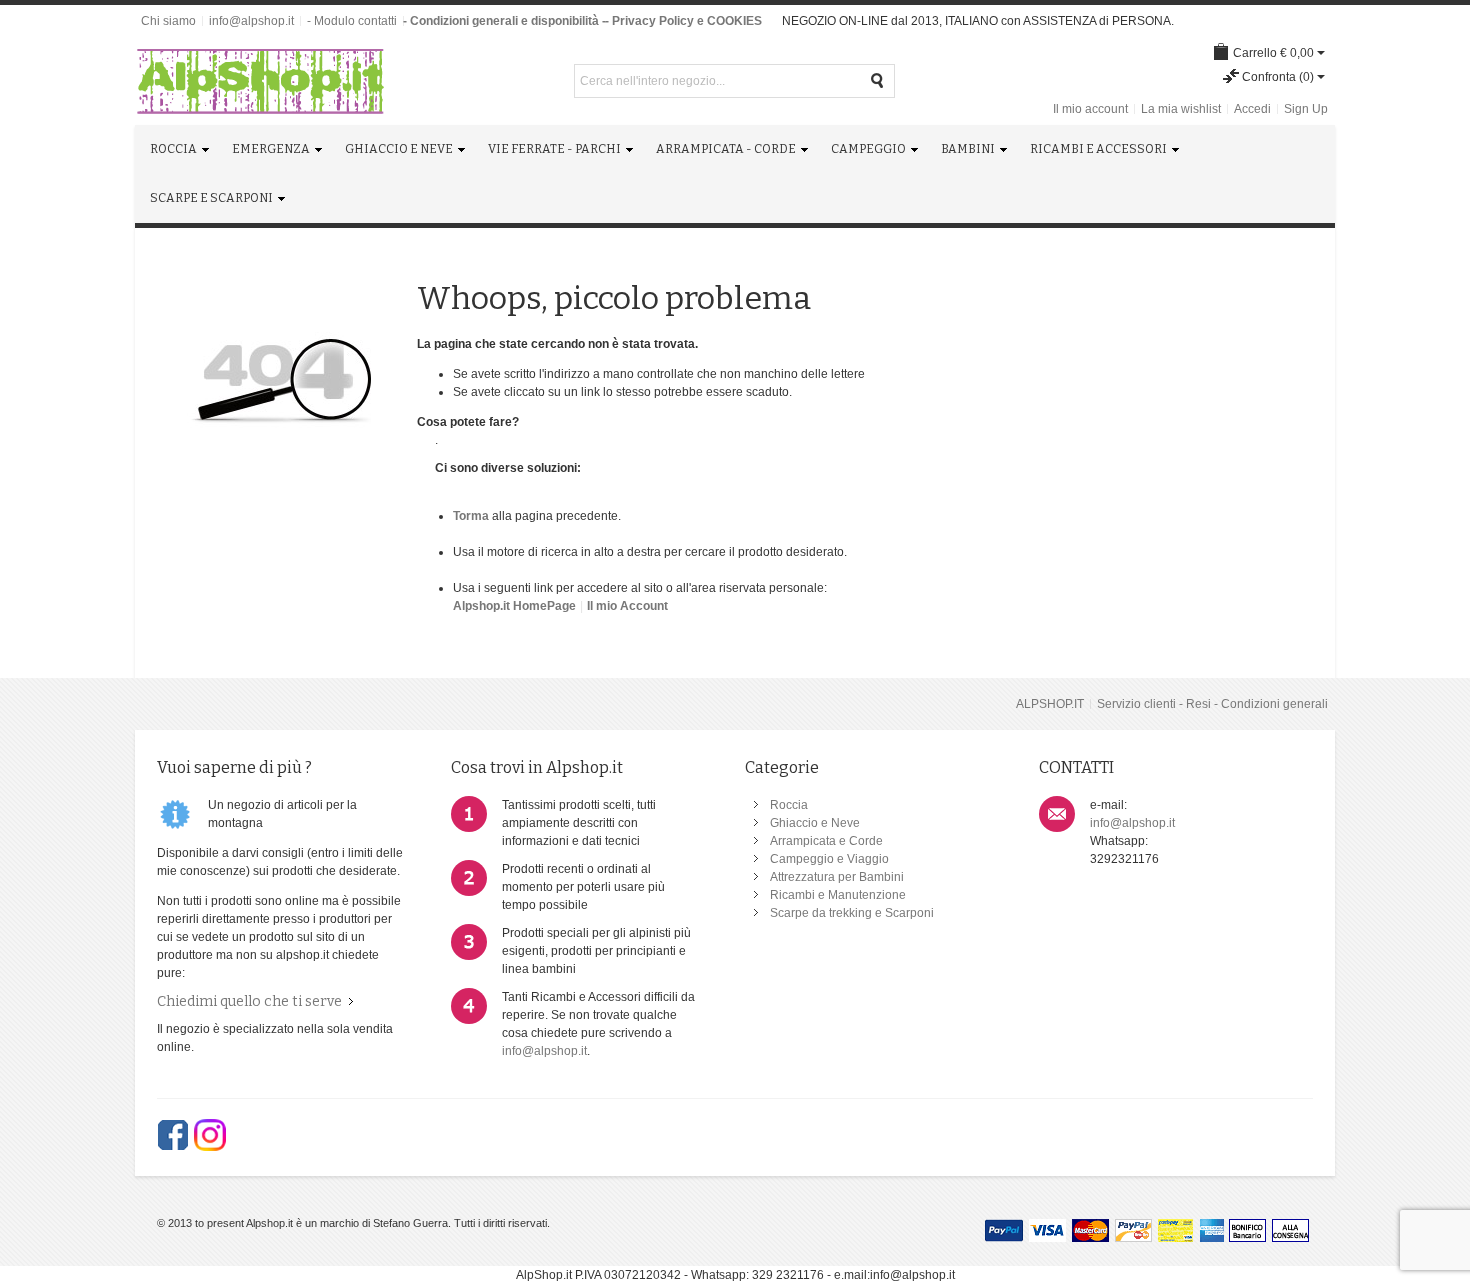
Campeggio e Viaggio (829, 859)
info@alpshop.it (251, 21)
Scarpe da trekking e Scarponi (852, 913)
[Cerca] (878, 81)
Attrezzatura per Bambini (837, 877)
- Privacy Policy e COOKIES (683, 21)
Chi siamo (168, 21)
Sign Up (1306, 109)
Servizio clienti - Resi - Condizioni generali (1212, 704)
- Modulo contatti (352, 21)
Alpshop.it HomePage (514, 606)
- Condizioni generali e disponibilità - (504, 21)
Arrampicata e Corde (826, 841)
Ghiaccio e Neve (815, 823)
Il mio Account (627, 606)
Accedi (1252, 109)
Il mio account (1090, 109)
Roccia (789, 805)
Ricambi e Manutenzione (838, 895)
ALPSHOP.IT (1050, 704)
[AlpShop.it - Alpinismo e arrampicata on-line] (260, 81)
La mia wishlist (1181, 109)
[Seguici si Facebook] (173, 1135)
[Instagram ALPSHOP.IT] (210, 1135)
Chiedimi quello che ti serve (249, 1001)
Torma (471, 516)
